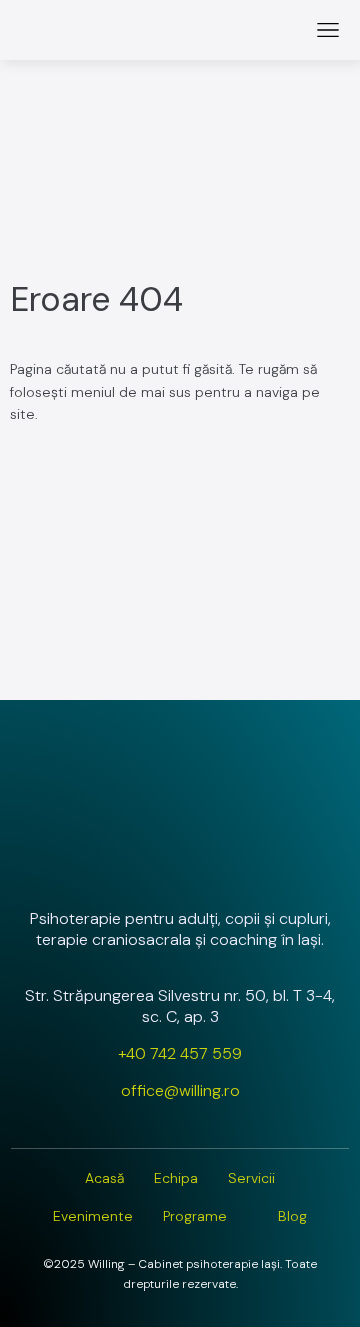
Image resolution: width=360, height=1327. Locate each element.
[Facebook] (180, 865)
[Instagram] (127, 865)
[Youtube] (233, 865)
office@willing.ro (180, 1090)
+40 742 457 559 (180, 1053)
